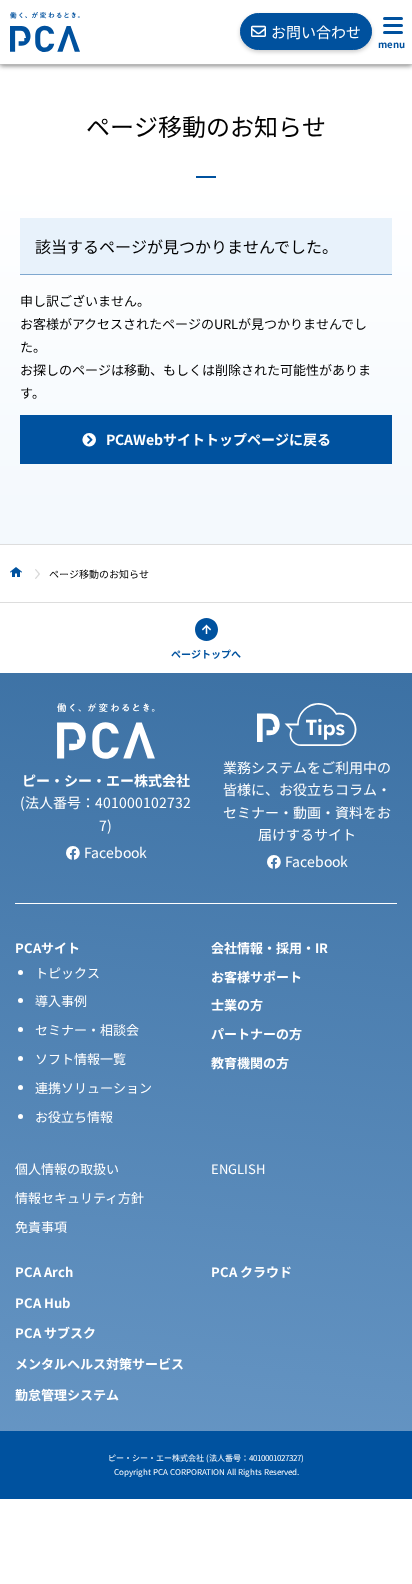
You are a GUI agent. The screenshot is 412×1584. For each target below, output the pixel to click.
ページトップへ (206, 653)
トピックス (67, 972)
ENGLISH (238, 1168)
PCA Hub (42, 1302)
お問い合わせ (316, 31)
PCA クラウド (251, 1271)
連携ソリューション (93, 1087)
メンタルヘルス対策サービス (99, 1363)
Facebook (114, 852)
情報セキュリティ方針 (79, 1197)
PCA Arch (44, 1271)
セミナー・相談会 (87, 1029)
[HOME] (16, 572)
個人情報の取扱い (67, 1168)
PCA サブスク (55, 1332)
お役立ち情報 (74, 1116)
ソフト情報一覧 (80, 1058)
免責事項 (41, 1226)
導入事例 (61, 1000)
